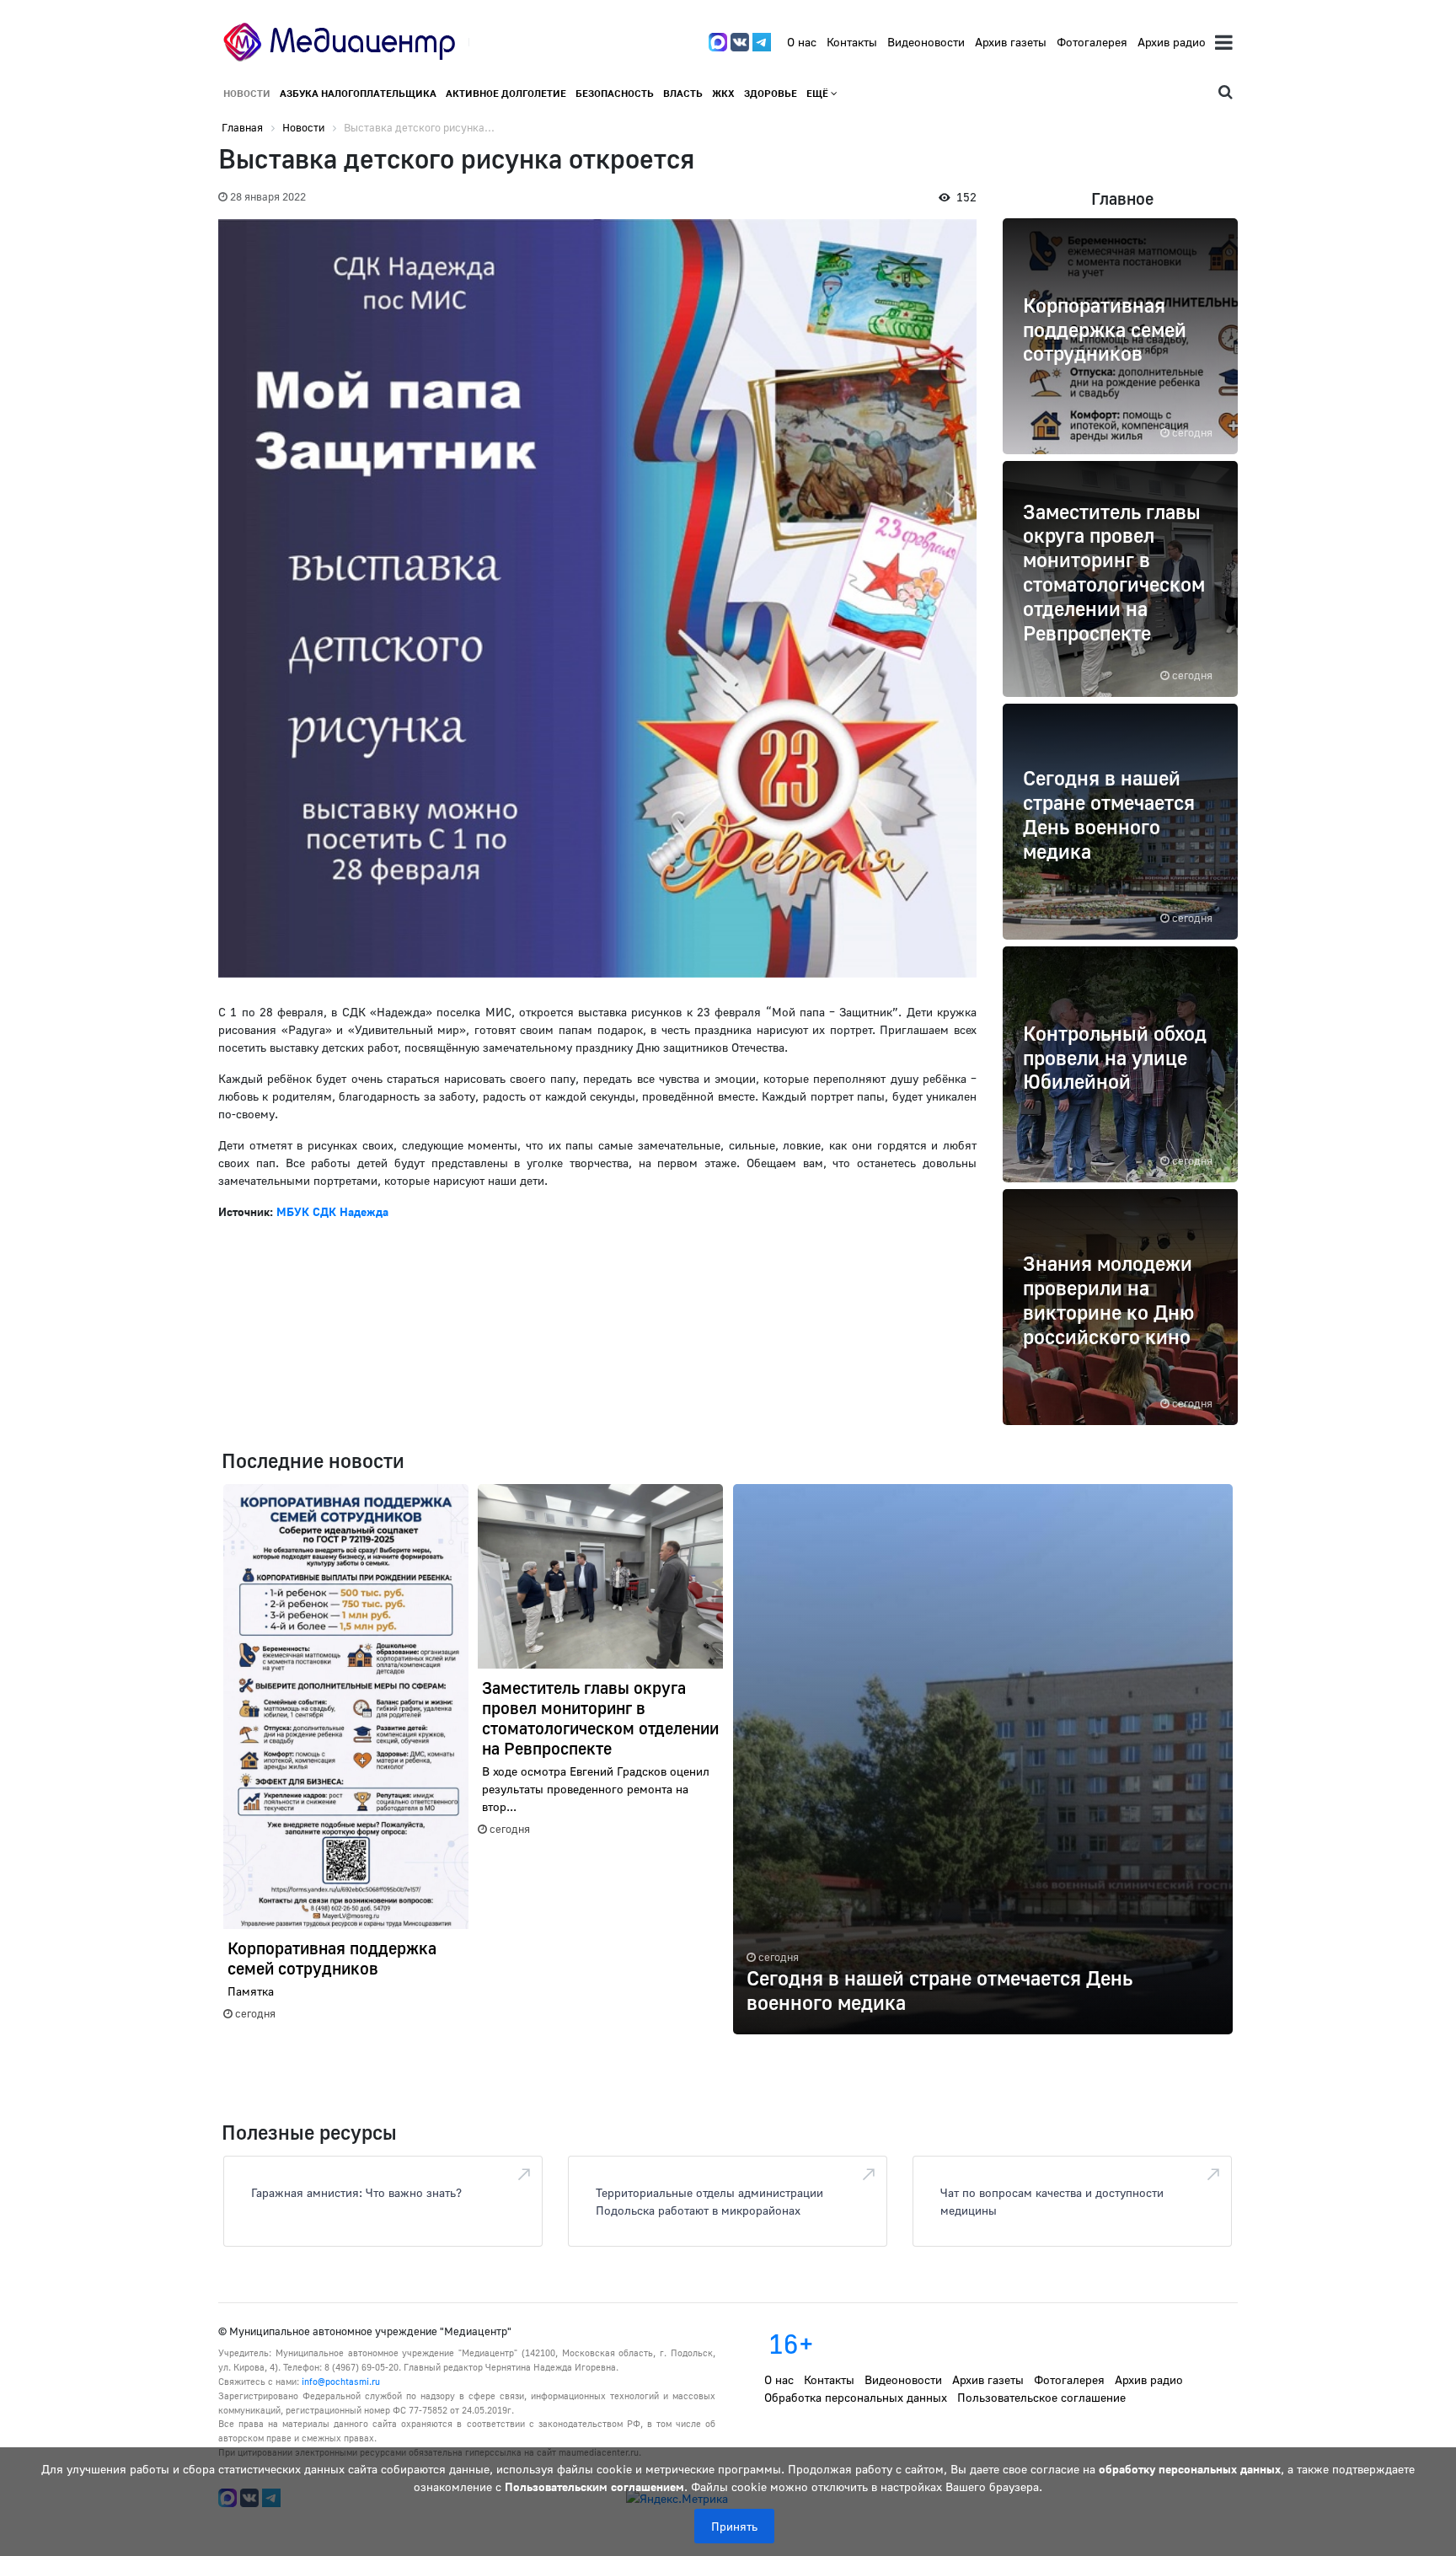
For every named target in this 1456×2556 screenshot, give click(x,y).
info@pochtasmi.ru (341, 2381)
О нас (802, 42)
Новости (247, 93)
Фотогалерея (1092, 42)
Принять (734, 2526)
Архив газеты (1011, 42)
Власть (683, 93)
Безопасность (615, 93)
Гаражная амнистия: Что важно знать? (356, 2192)
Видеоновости (926, 42)
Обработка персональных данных (856, 2397)
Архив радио (1172, 42)
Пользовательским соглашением (594, 2486)
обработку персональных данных (1190, 2469)
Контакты (852, 42)
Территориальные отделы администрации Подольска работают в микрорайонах (709, 2201)
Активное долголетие (506, 93)
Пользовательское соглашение (1041, 2397)
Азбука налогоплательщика (358, 93)
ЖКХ (723, 93)
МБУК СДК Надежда (332, 1211)
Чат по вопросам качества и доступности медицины (1052, 2201)
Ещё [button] (819, 93)
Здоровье (771, 93)
